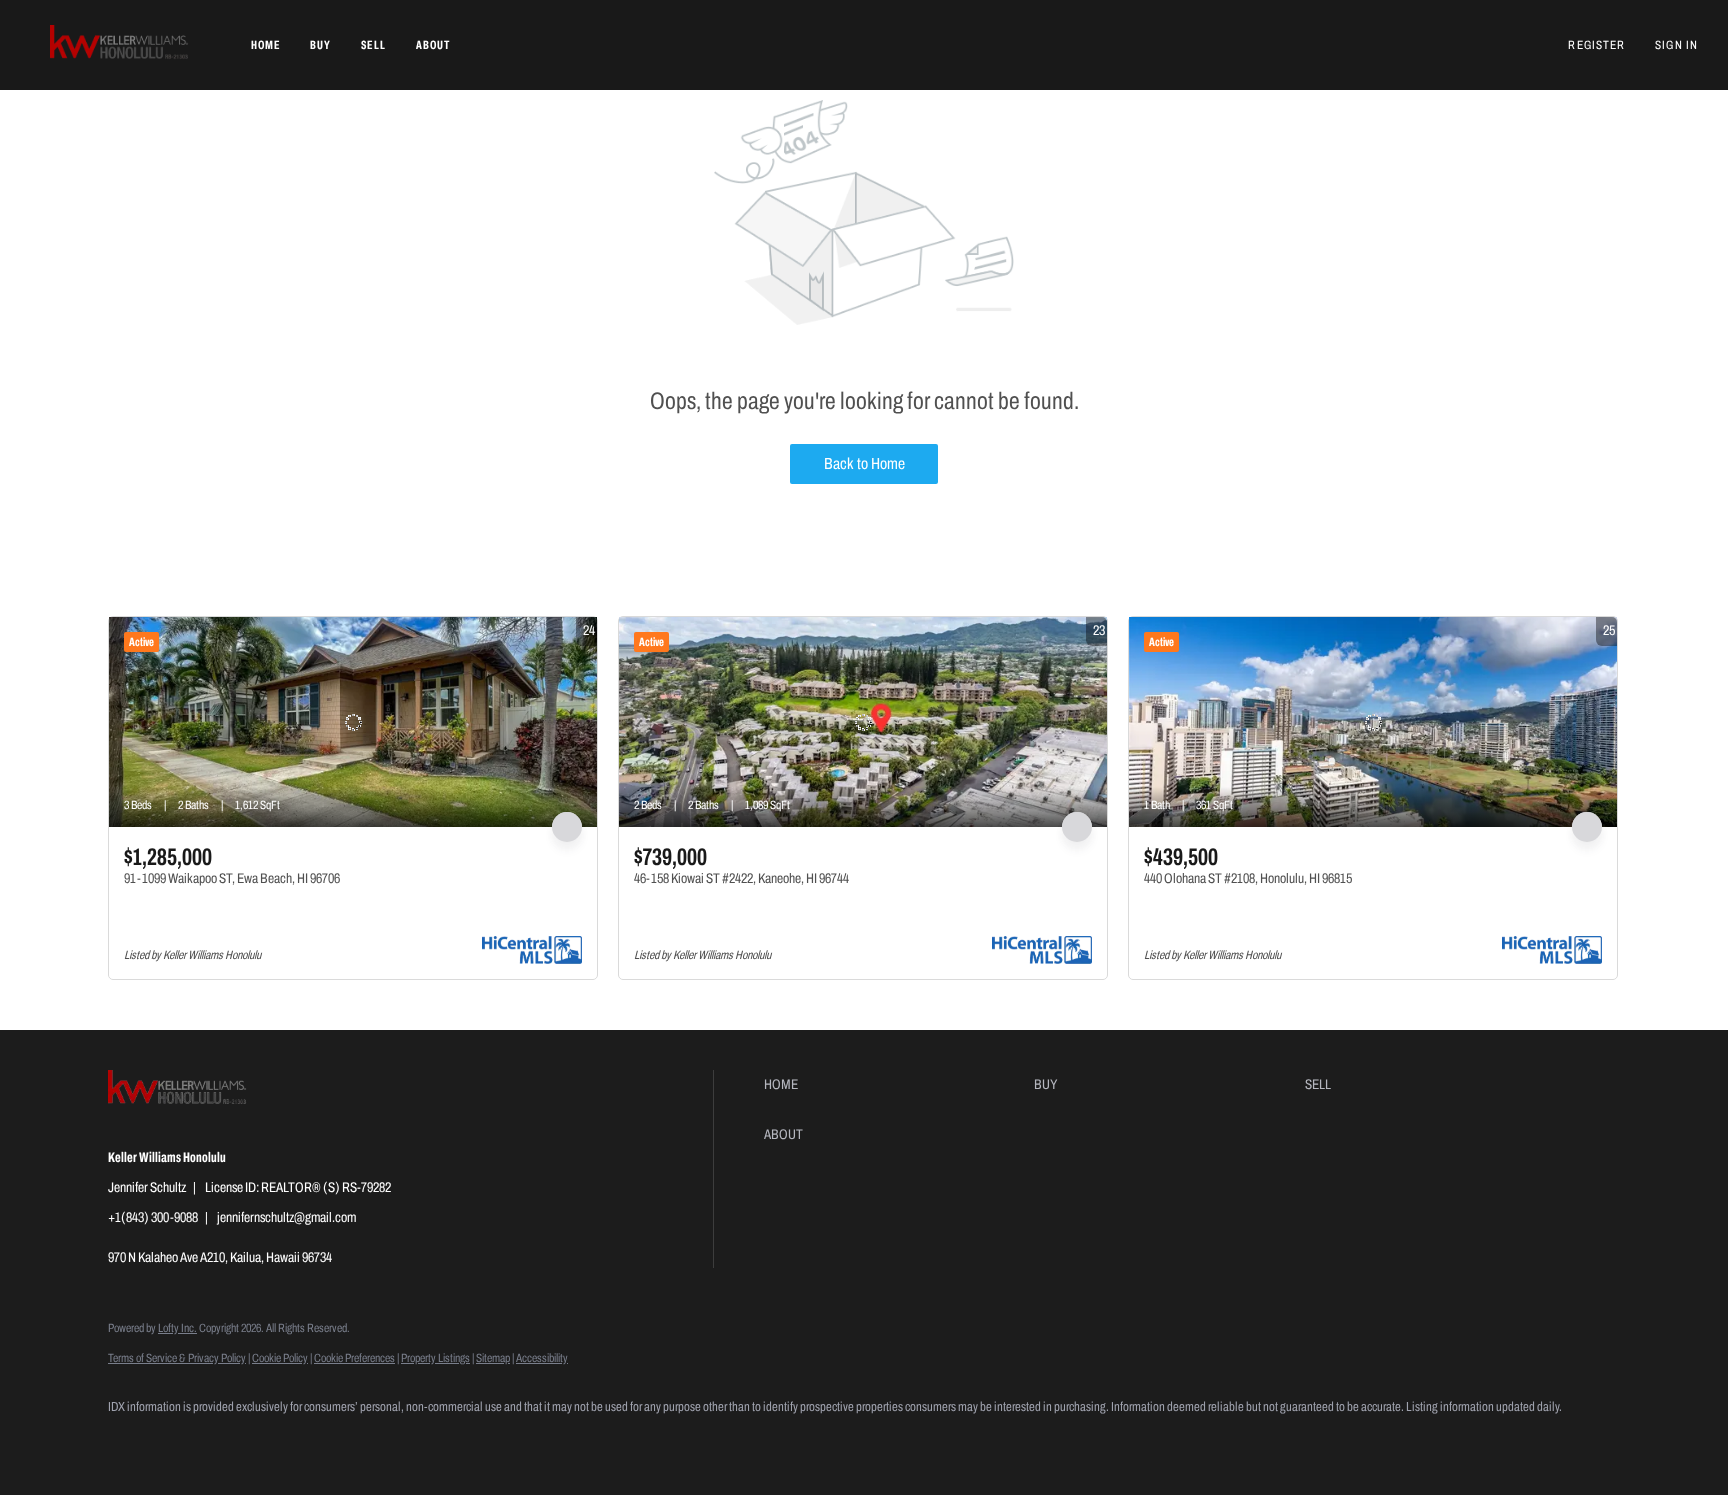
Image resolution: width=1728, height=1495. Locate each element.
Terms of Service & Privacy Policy (177, 1358)
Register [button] (1596, 45)
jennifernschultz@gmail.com (286, 1217)
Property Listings (435, 1358)
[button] (120, 45)
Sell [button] (373, 45)
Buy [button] (320, 45)
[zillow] (190, 1441)
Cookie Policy (280, 1358)
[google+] (364, 1441)
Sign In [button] (1676, 45)
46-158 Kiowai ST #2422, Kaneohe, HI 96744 (741, 878)
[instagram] (248, 1441)
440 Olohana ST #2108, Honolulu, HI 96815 (1248, 878)
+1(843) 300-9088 (153, 1217)
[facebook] (132, 1441)
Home (265, 45)
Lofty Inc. (177, 1328)
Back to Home (864, 463)
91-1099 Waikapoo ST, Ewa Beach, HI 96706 (232, 878)
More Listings (1587, 591)
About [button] (433, 45)
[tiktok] (306, 1441)
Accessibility (542, 1358)
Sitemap (493, 1358)
